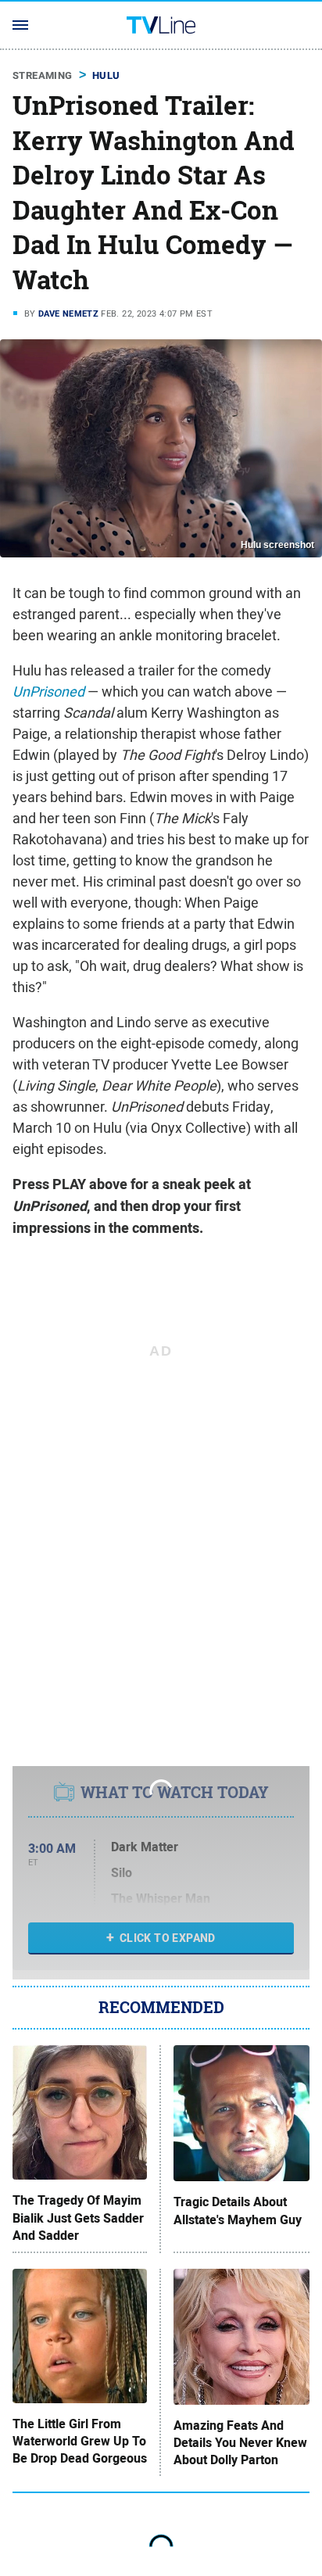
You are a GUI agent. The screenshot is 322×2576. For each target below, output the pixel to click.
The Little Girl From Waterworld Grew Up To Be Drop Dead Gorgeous (80, 2442)
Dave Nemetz (68, 313)
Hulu (106, 75)
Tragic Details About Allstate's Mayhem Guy (238, 2211)
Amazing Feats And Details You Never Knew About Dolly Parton (240, 2443)
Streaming (43, 75)
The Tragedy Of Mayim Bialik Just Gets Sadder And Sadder (78, 2218)
